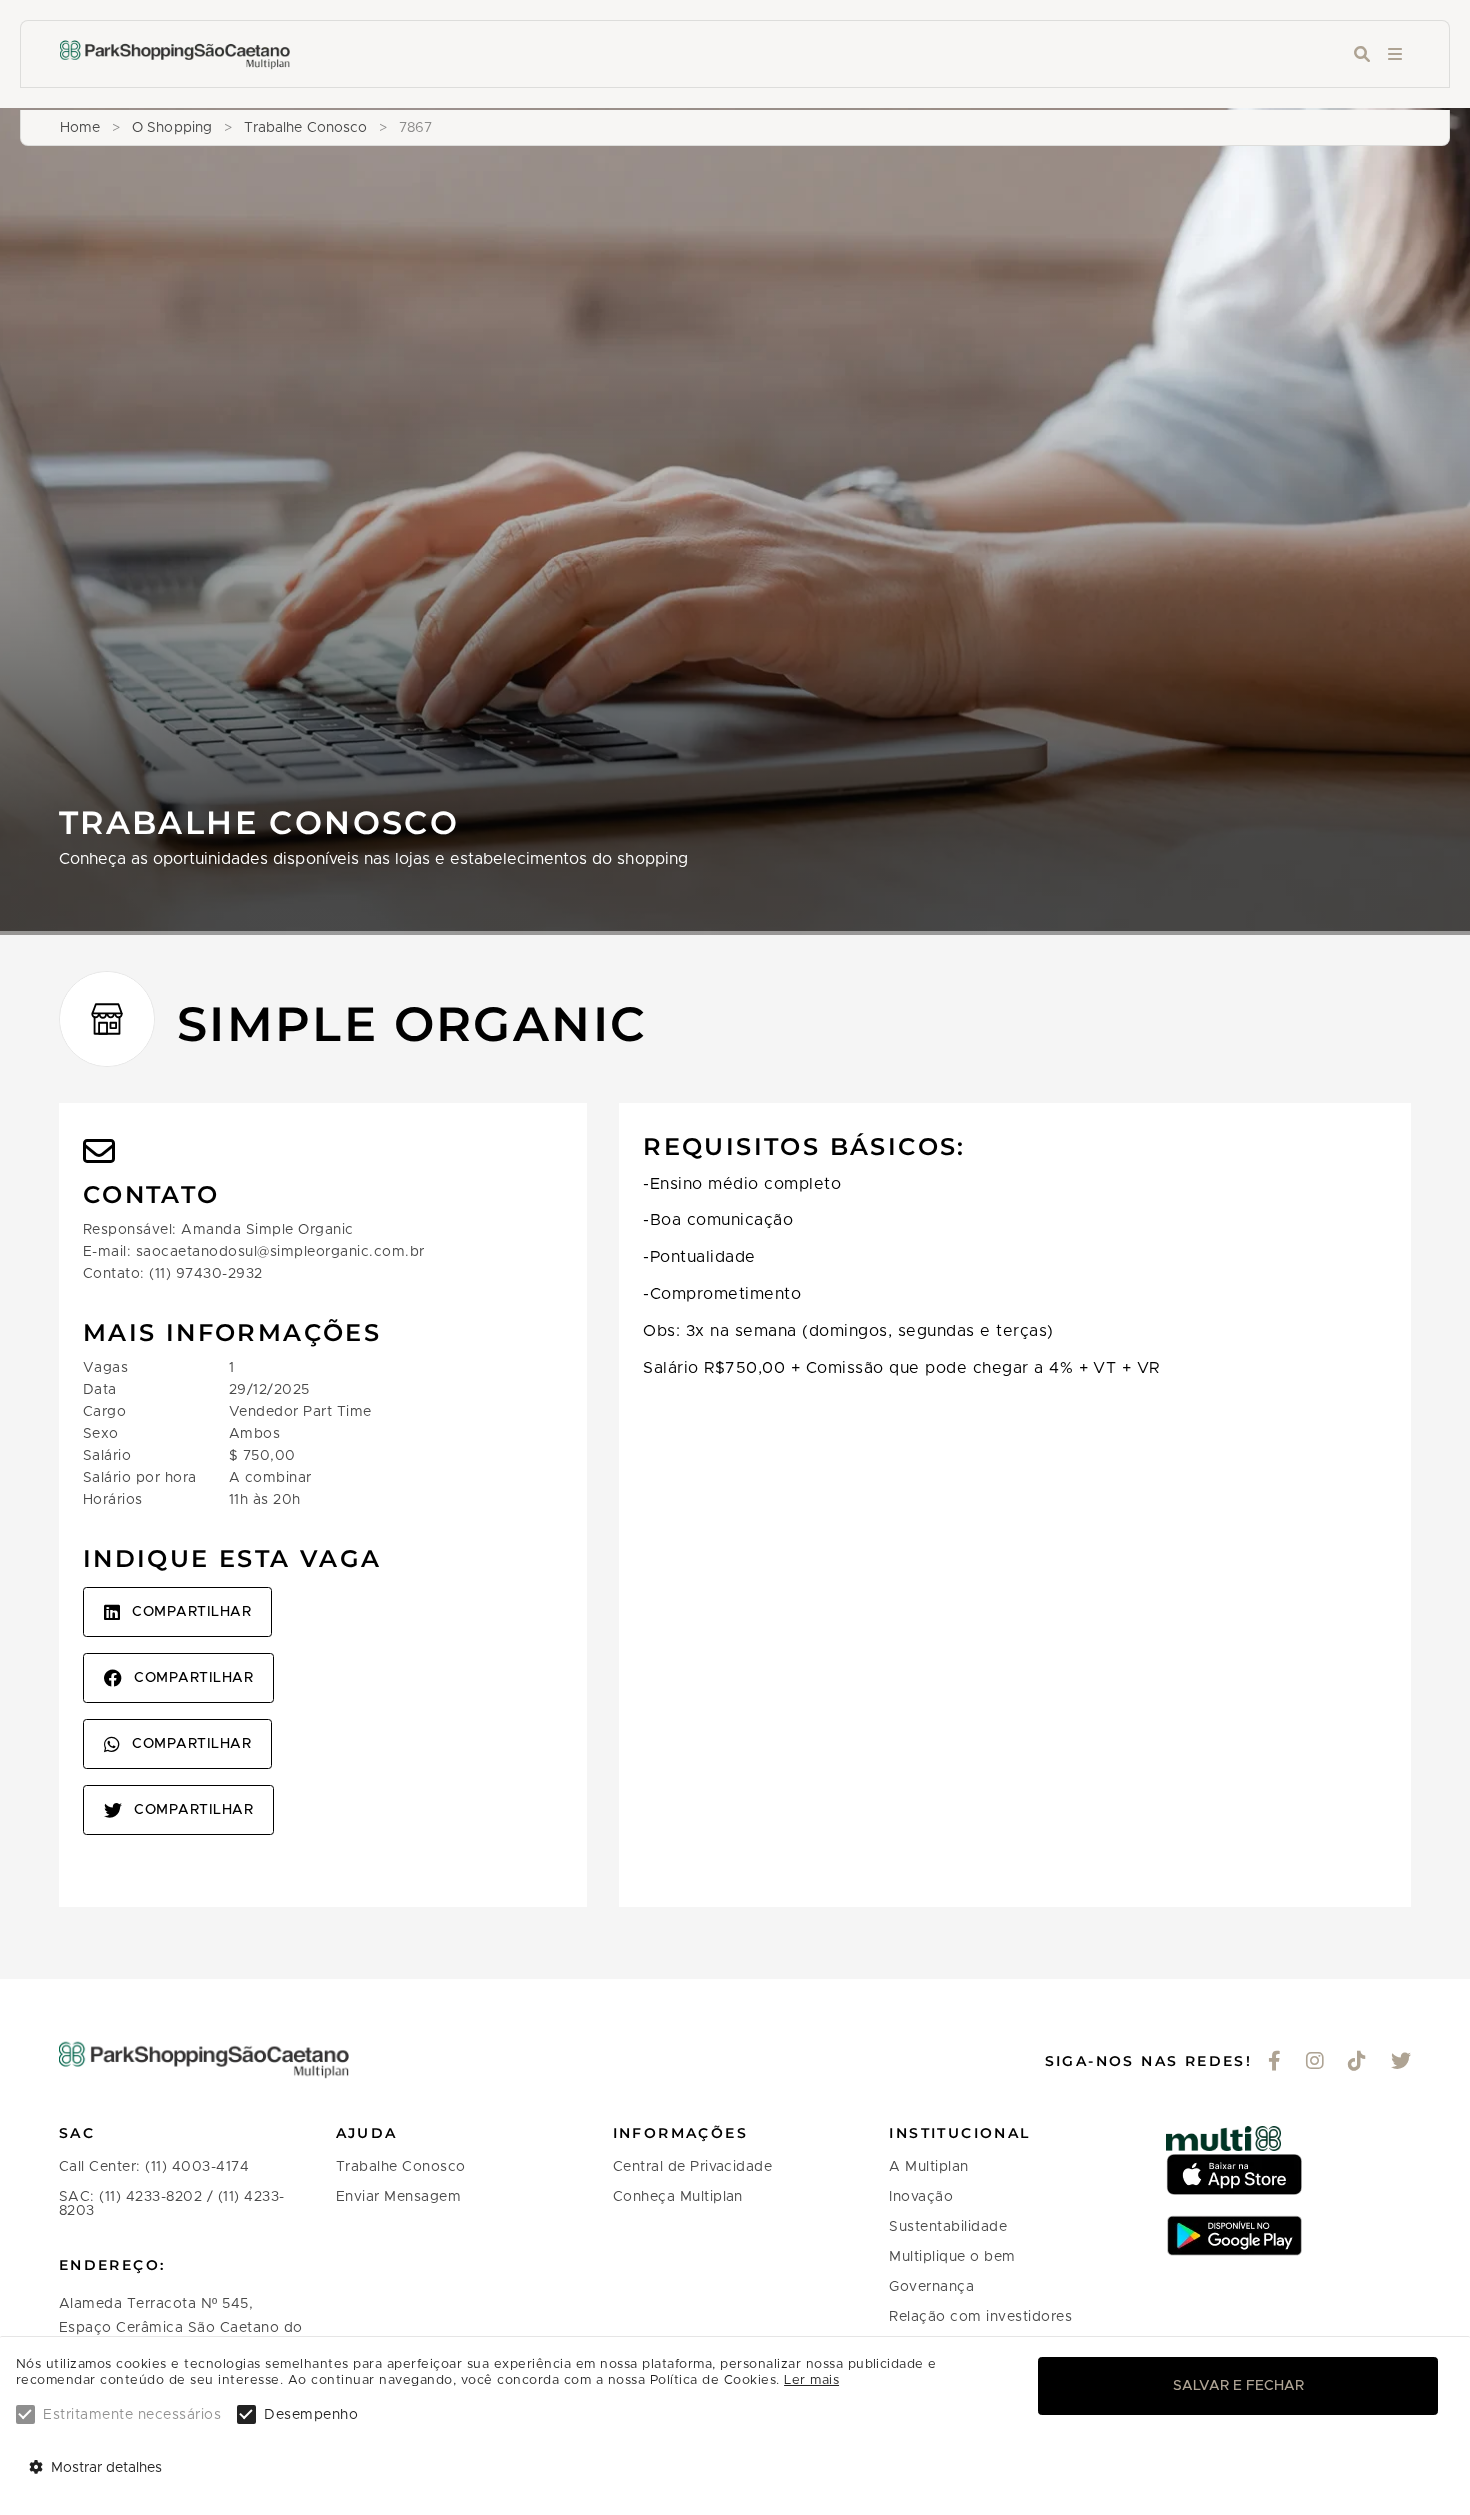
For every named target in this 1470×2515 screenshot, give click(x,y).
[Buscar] (1362, 54)
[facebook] (1275, 2063)
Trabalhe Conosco (305, 128)
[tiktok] (1357, 2063)
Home (80, 128)
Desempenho (311, 2415)
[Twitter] (1401, 2063)
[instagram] (1315, 2063)
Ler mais (811, 2380)
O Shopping (172, 128)
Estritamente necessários (132, 2415)
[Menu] (1395, 54)
